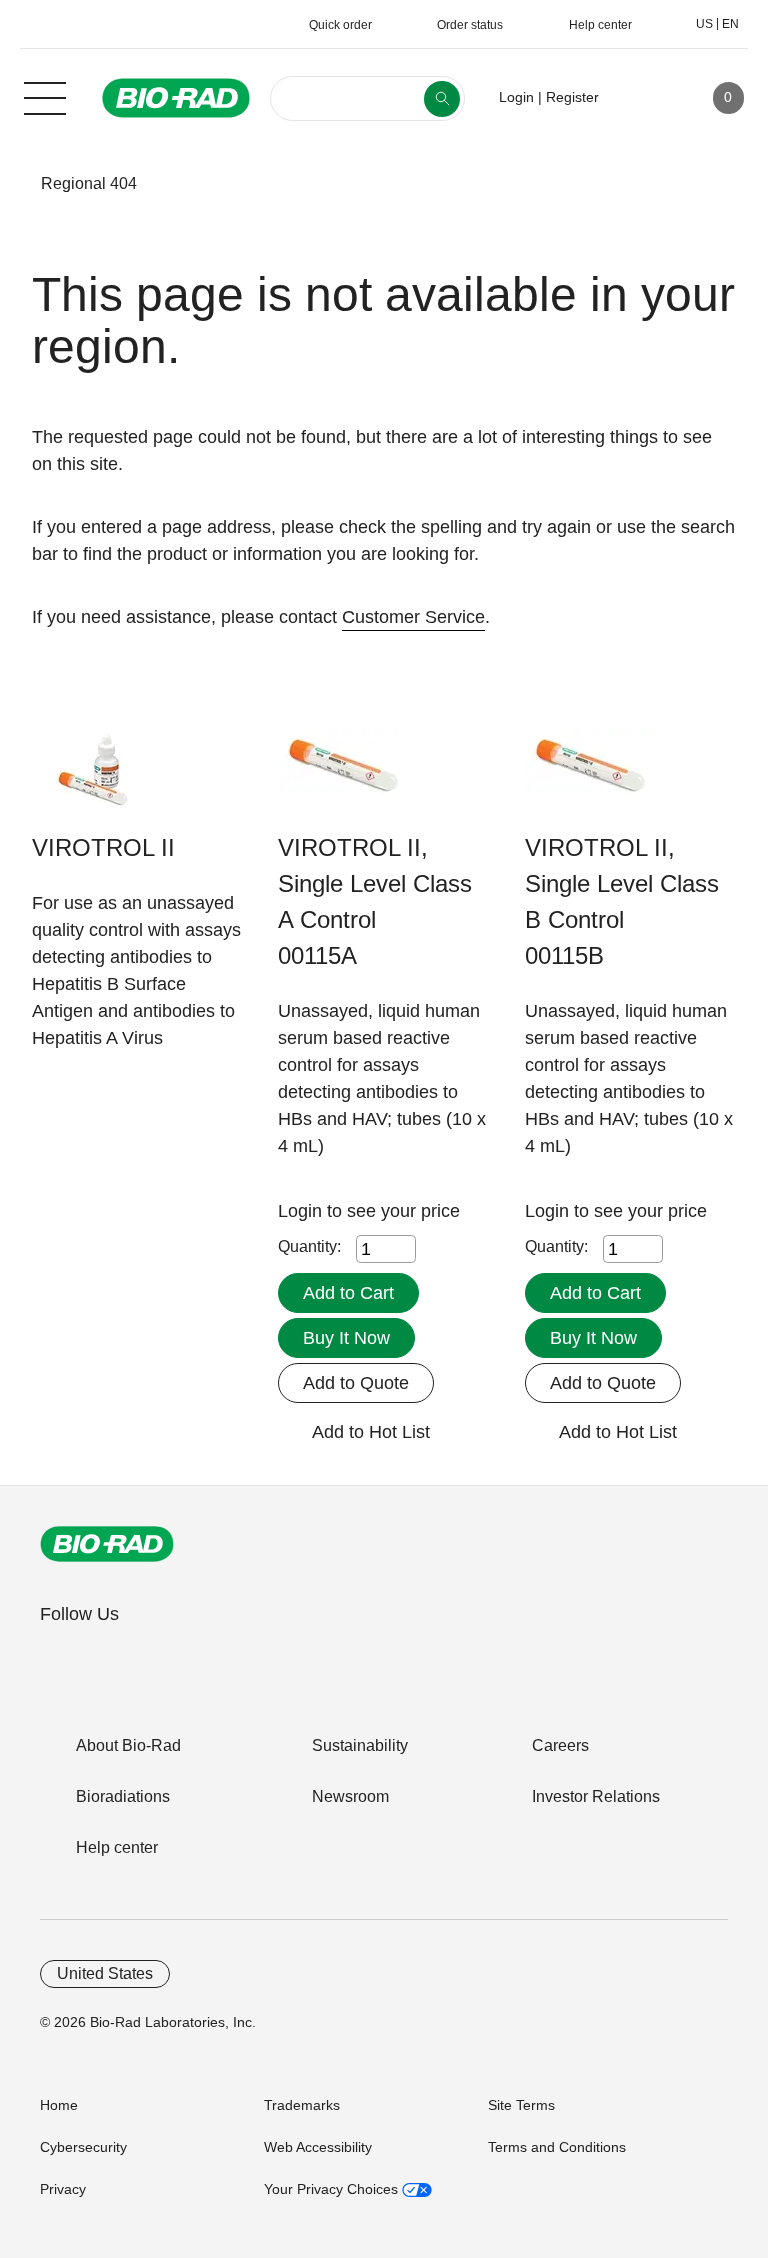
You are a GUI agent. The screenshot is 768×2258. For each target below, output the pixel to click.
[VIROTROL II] (94, 779)
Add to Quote (356, 1383)
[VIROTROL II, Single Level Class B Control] (587, 779)
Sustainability (360, 1745)
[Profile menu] (643, 98)
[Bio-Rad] (107, 1544)
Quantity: (309, 1246)
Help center (117, 1847)
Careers (560, 1745)
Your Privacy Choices (333, 2189)
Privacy (63, 2189)
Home (59, 2105)
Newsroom (350, 1796)
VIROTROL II (103, 847)
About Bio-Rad (128, 1745)
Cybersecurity (83, 2147)
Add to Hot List (371, 1432)
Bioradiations (123, 1796)
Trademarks (302, 2105)
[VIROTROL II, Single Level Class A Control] (340, 779)
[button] (11, 184)
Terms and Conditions (557, 2147)
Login (302, 1211)
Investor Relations (596, 1796)
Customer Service (413, 617)
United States (105, 1973)
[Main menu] (45, 96)
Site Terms (521, 2105)
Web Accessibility (318, 2147)
